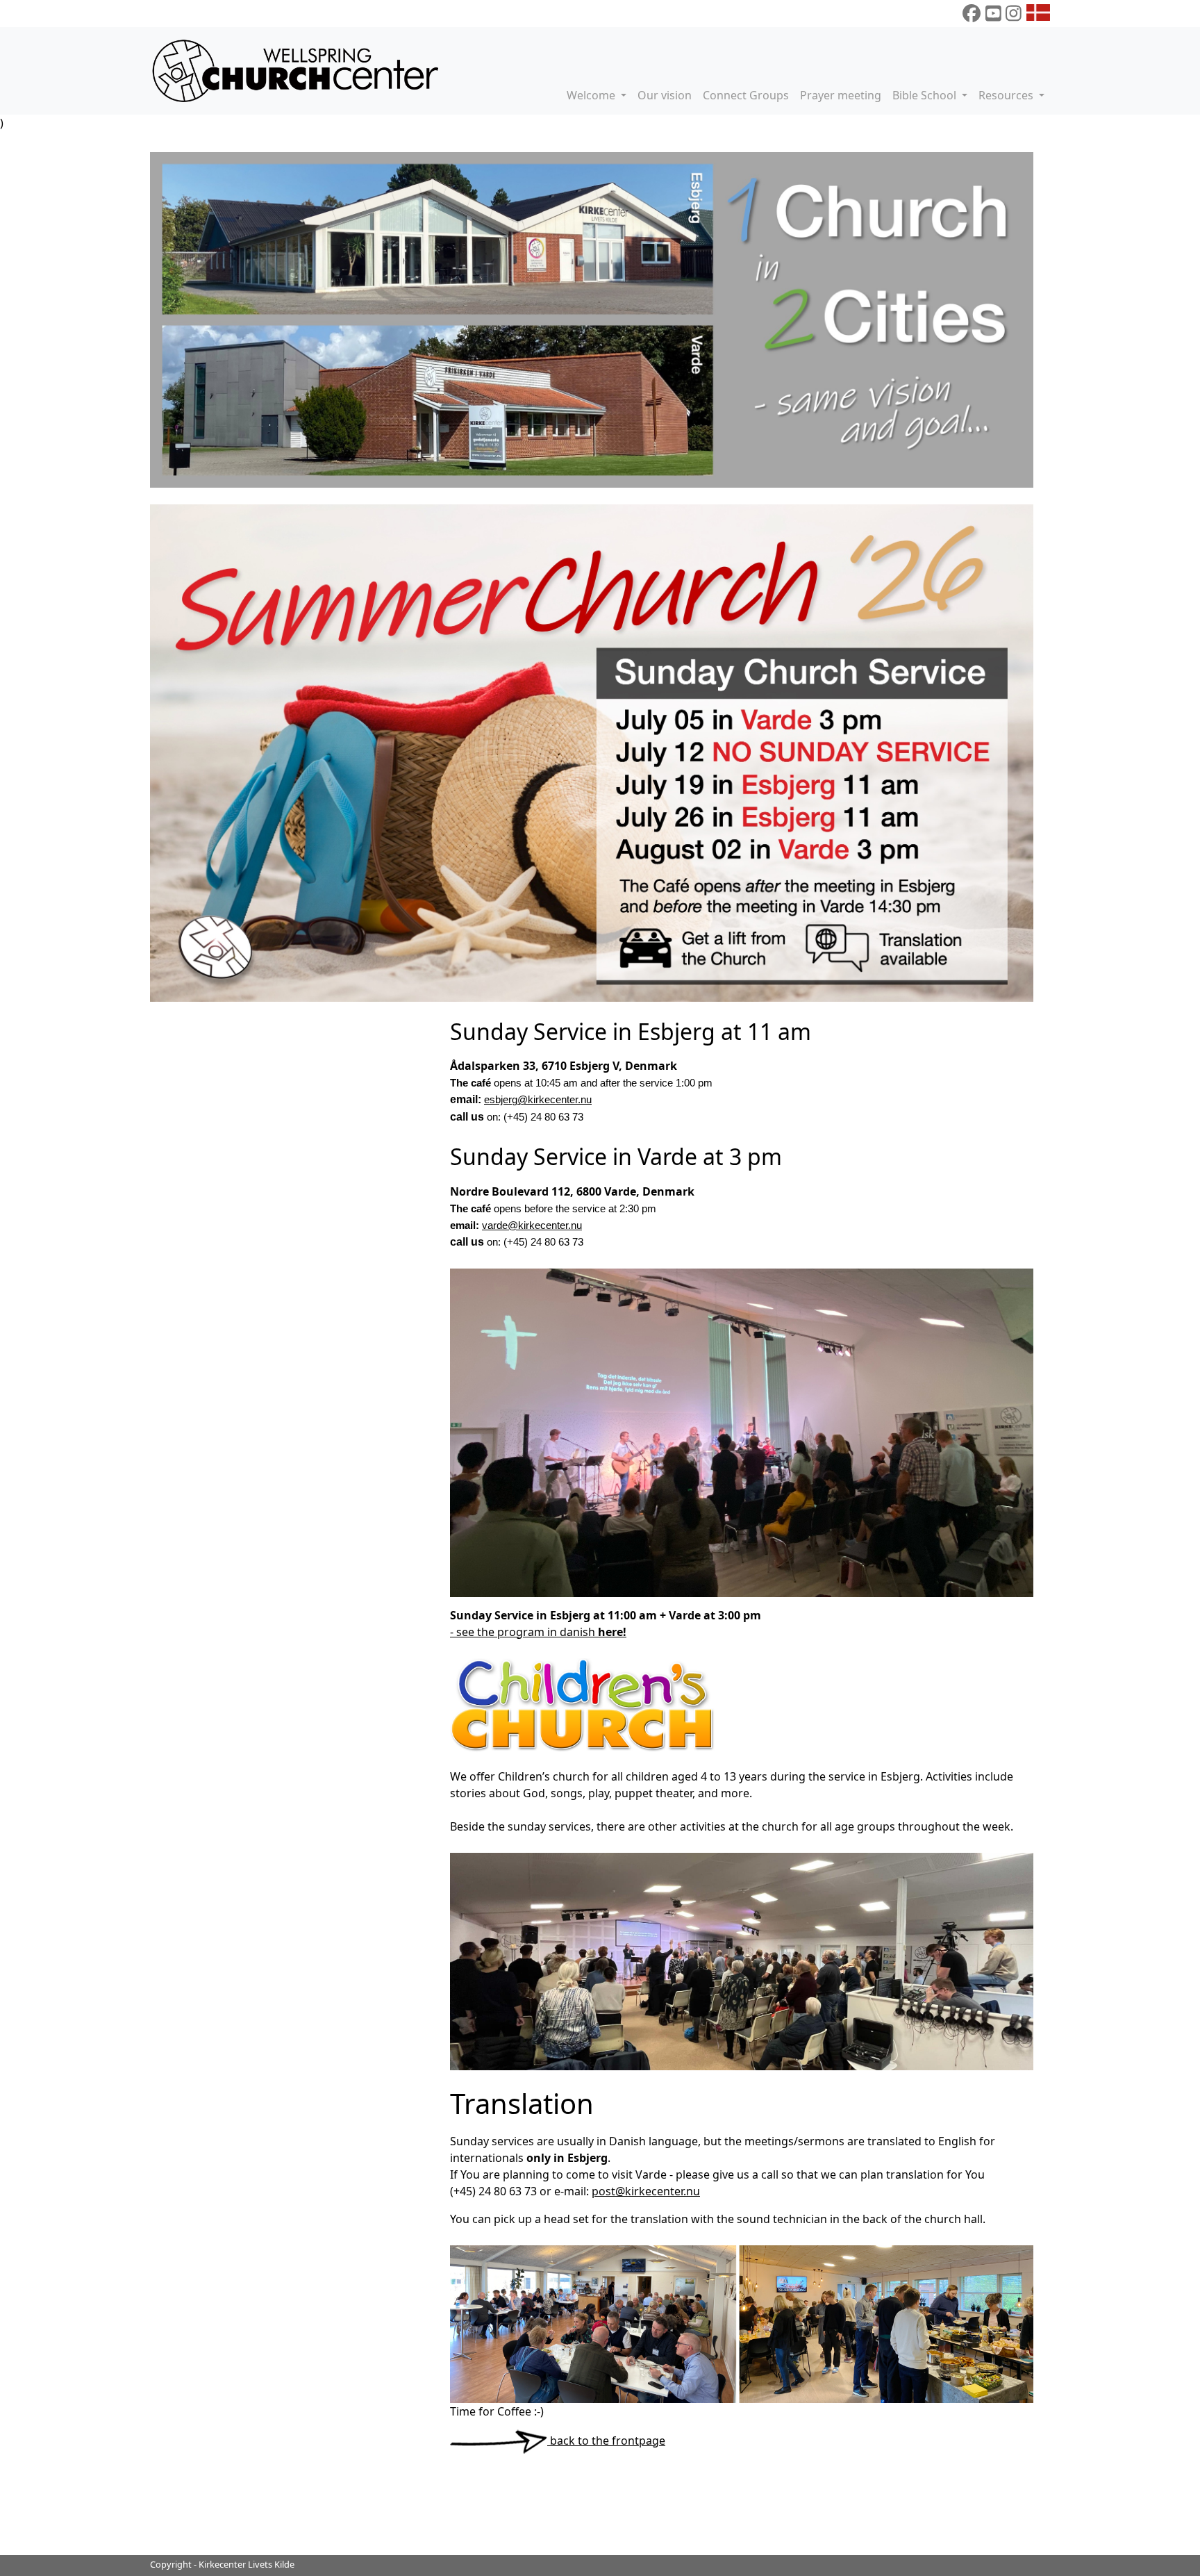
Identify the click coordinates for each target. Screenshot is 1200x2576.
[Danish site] (1038, 13)
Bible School (926, 95)
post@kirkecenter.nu (646, 2191)
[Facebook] (972, 13)
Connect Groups (746, 95)
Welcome (592, 95)
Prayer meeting (841, 95)
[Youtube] (993, 13)
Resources (1007, 95)
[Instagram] (1014, 13)
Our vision (665, 95)
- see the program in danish (538, 1632)
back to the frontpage (606, 2441)
